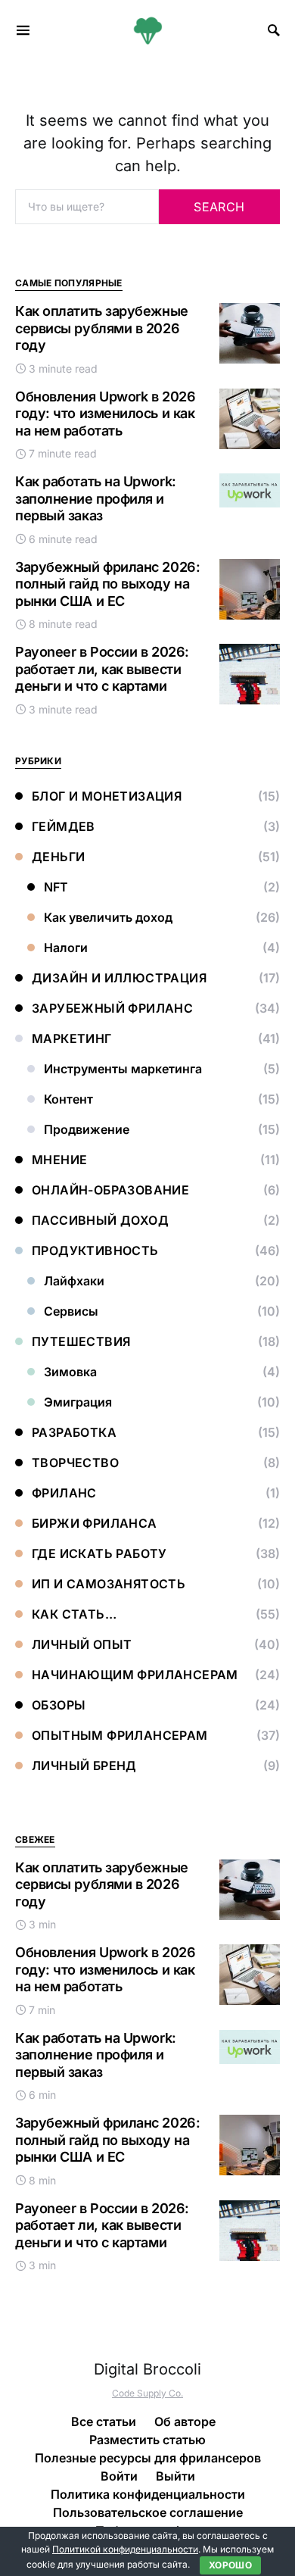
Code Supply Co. (147, 2393)
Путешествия (81, 1341)
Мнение (59, 1160)
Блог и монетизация (107, 796)
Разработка (74, 1432)
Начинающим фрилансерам (135, 1675)
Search (219, 207)
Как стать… (74, 1614)
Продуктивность (95, 1251)
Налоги (66, 948)
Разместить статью (147, 2440)
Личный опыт (82, 1644)
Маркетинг (72, 1038)
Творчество (75, 1463)
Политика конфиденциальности (148, 2494)
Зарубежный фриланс (112, 1008)
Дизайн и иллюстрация (119, 978)
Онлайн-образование (110, 1190)
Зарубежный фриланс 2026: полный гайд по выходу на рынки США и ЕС (107, 584)
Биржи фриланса (95, 1523)
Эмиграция (78, 1402)
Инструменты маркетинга (123, 1069)
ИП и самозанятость (109, 1584)
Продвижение (87, 1129)
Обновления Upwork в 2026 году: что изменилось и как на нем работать (105, 414)
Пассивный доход (100, 1220)
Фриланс (64, 1493)
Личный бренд (84, 1766)
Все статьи (104, 2421)
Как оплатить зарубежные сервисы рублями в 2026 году (102, 328)
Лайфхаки (74, 1281)
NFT (56, 887)
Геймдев (64, 826)
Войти (119, 2476)
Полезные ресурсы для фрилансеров (148, 2458)
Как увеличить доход (108, 917)
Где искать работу (99, 1553)
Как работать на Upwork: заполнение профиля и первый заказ (96, 498)
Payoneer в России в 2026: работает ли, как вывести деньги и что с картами (102, 669)
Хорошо (230, 2565)
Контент (68, 1099)
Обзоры (59, 1705)
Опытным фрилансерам (120, 1735)
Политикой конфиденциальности (125, 2549)
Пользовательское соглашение (148, 2512)
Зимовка (70, 1372)
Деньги (58, 857)
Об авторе (185, 2421)
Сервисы (71, 1311)
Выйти (175, 2476)
